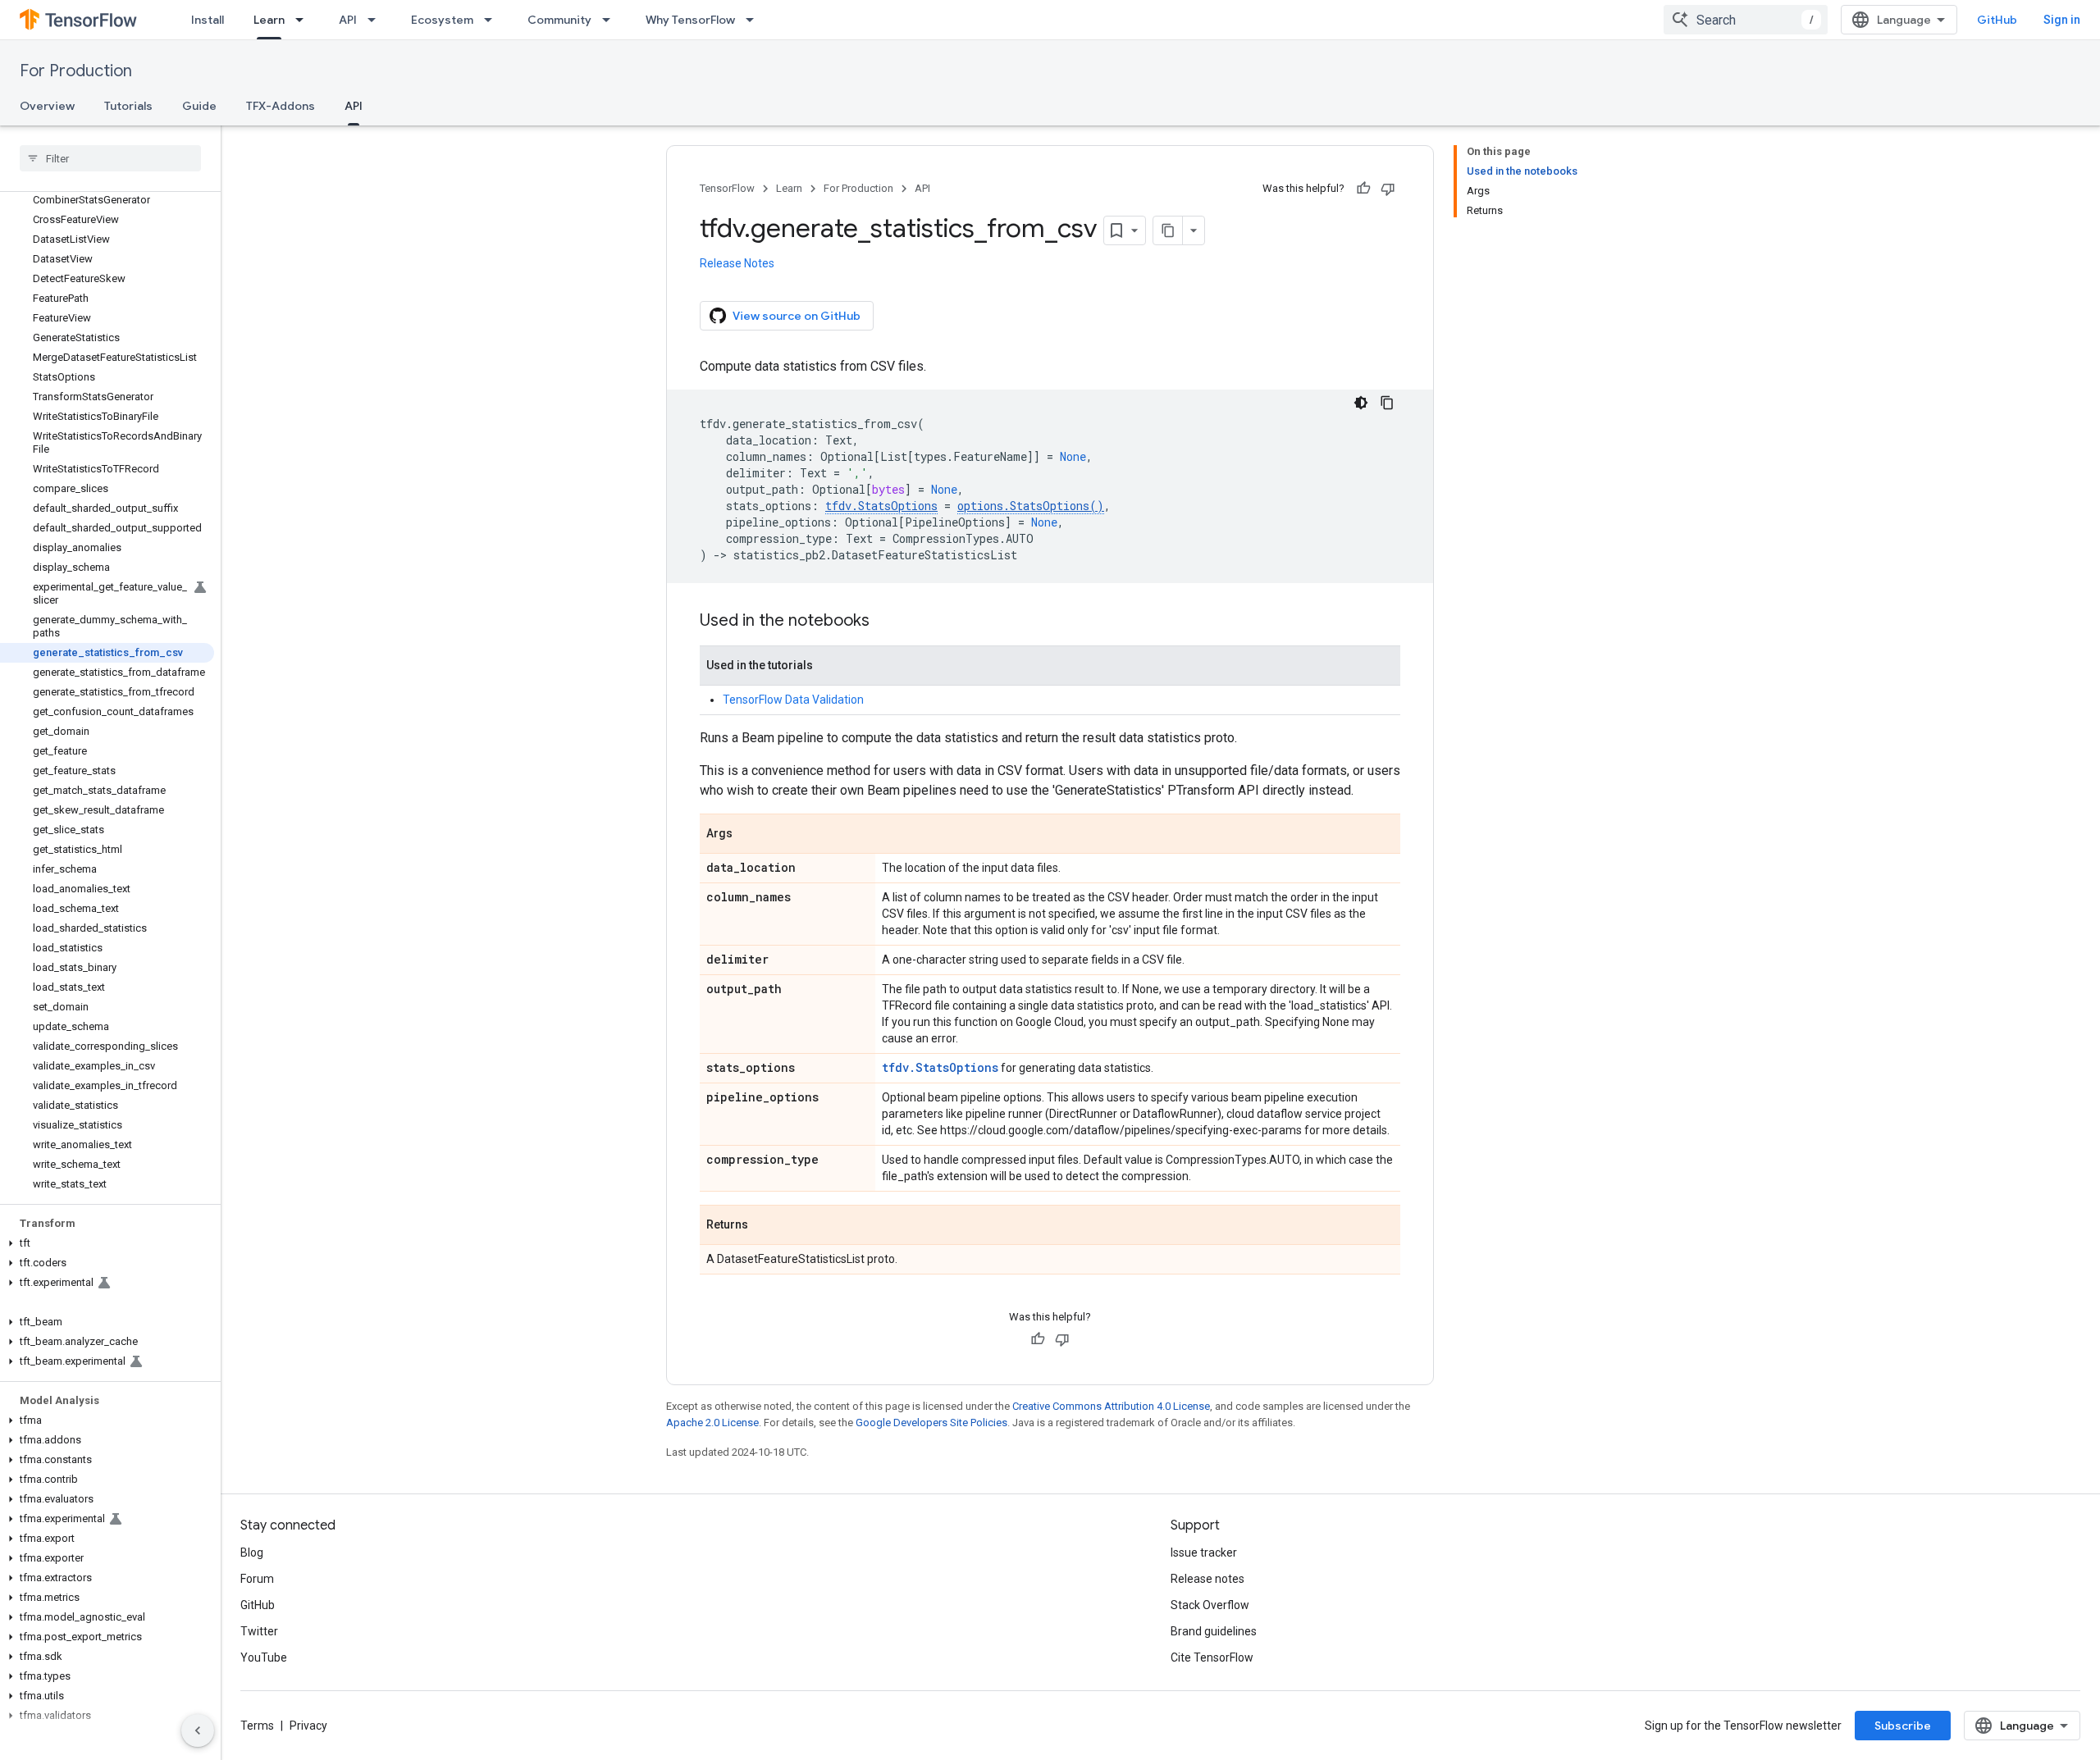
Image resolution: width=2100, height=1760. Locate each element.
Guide (199, 106)
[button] (107, 1243)
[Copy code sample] (1387, 403)
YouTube (264, 1657)
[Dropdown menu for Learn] (304, 20)
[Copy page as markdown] (1168, 230)
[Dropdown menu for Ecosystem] (493, 20)
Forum (257, 1579)
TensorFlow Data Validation (793, 700)
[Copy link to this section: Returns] (765, 1226)
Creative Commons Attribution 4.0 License (1111, 1406)
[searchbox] (110, 158)
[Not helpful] (1388, 189)
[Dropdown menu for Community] (611, 20)
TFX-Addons (281, 106)
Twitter (259, 1631)
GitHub (1997, 20)
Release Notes (737, 263)
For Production (76, 71)
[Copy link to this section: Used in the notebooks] (886, 622)
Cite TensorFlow (1212, 1657)
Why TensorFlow (690, 20)
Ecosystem (442, 20)
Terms (257, 1726)
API (348, 20)
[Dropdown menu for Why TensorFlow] (755, 20)
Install (208, 20)
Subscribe (1903, 1726)
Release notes (1207, 1579)
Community (559, 20)
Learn (269, 20)
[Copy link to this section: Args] (749, 835)
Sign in (2062, 20)
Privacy (308, 1726)
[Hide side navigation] (198, 1730)
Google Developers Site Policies (931, 1423)
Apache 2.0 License (712, 1423)
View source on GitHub (797, 316)
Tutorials (128, 106)
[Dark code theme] (1361, 403)
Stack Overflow (1210, 1605)
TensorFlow (727, 188)
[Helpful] (1363, 189)
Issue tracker (1204, 1553)
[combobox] (1746, 20)
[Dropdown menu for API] (377, 20)
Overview (47, 106)
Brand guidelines (1214, 1631)
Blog (252, 1553)
